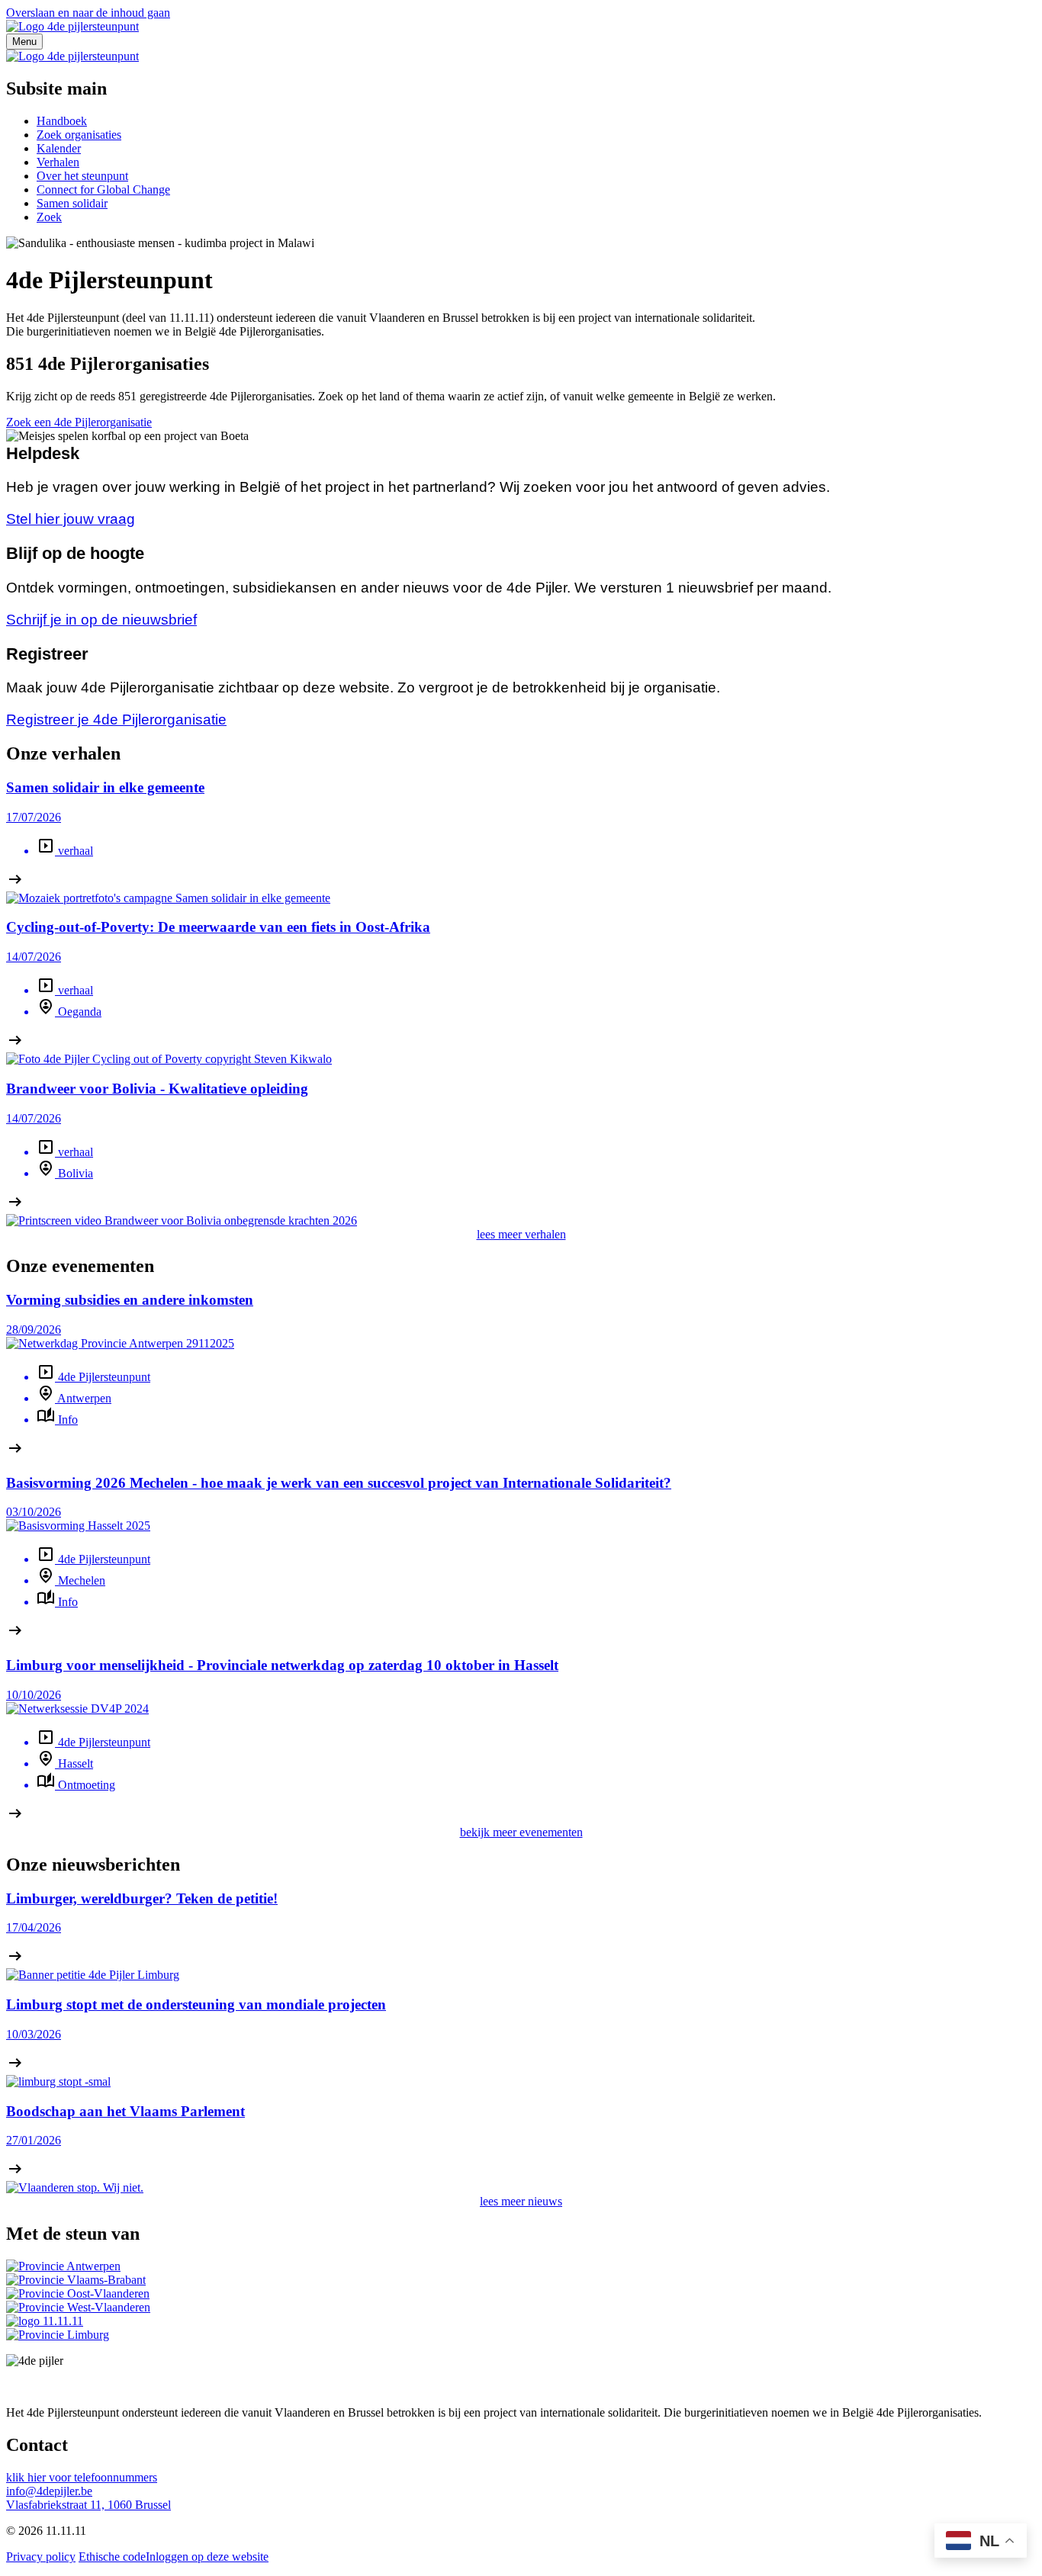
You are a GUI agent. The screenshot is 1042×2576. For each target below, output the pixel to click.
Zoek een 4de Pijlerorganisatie (79, 422)
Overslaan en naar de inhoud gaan (88, 13)
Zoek (49, 217)
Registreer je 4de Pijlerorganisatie (116, 719)
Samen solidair (72, 203)
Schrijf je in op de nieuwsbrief (101, 620)
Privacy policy (41, 2557)
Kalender (59, 148)
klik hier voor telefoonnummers (82, 2477)
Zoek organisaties (79, 135)
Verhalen (58, 162)
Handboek (62, 121)
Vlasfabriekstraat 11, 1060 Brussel (88, 2505)
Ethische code (112, 2557)
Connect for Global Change (103, 190)
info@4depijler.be (49, 2491)
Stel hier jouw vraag (71, 519)
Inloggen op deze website (207, 2557)
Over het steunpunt (82, 176)
